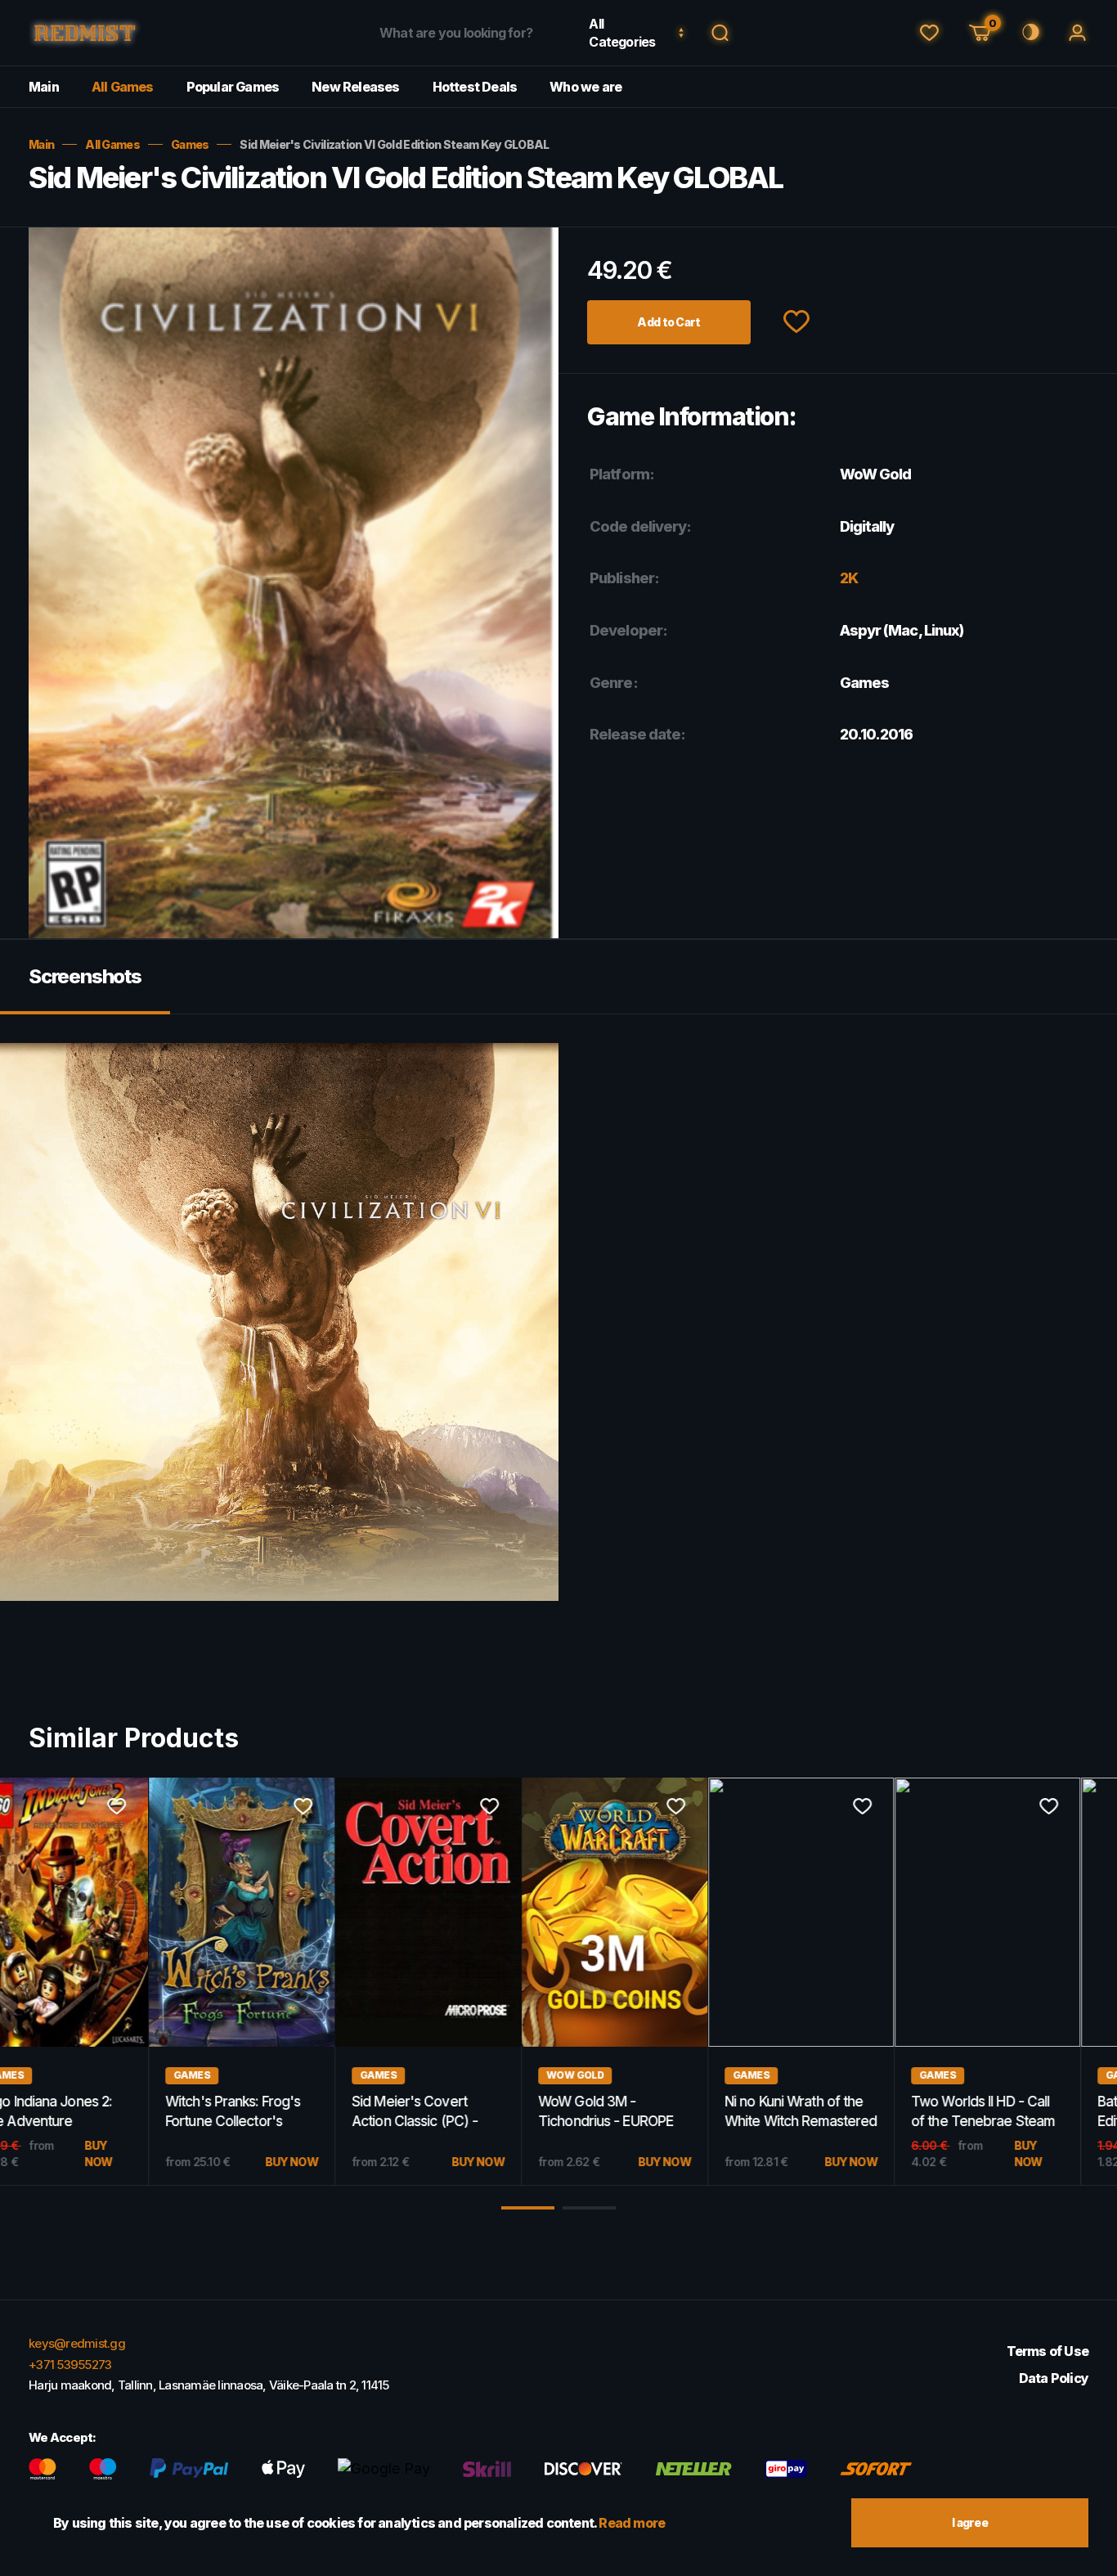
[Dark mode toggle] (1029, 33)
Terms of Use (1047, 2351)
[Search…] (720, 33)
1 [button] (528, 2208)
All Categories (622, 33)
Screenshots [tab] (85, 976)
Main (44, 87)
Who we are (585, 87)
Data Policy (1054, 2378)
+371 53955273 (70, 2365)
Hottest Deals (475, 87)
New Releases (355, 87)
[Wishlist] (929, 33)
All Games (123, 87)
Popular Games (233, 87)
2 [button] (589, 2208)
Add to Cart (668, 322)
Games (190, 144)
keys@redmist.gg (77, 2343)
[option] (93, 1982)
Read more (632, 2523)
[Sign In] (1077, 33)
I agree (970, 2522)
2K (849, 578)
